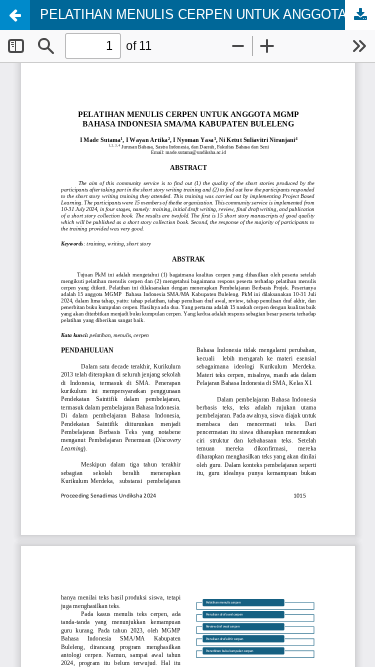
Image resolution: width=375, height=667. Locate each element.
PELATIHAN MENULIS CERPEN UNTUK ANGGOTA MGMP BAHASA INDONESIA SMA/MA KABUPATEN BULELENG (207, 14)
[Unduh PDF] (360, 15)
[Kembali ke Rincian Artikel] (15, 15)
